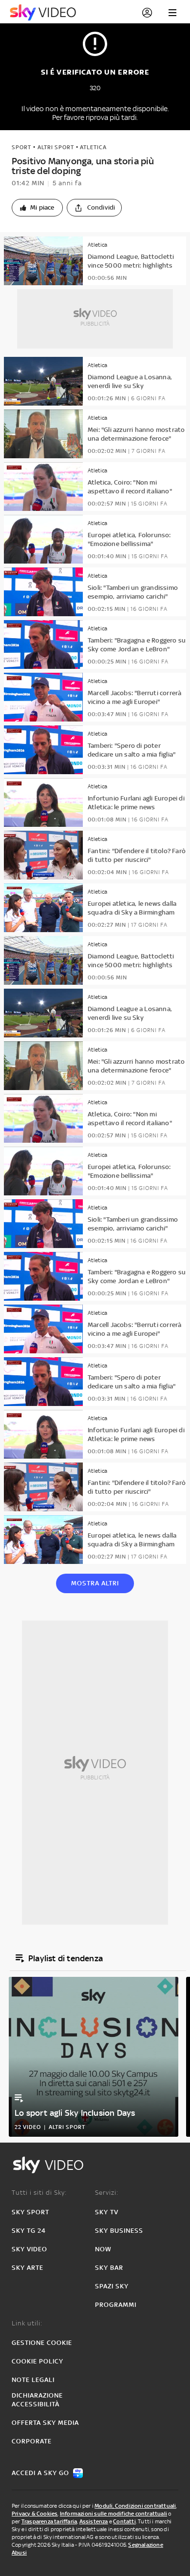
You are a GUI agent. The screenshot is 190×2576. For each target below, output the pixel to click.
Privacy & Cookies (35, 2514)
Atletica (93, 147)
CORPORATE (32, 2441)
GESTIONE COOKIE (42, 2343)
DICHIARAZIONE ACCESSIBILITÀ (37, 2400)
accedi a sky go (40, 2473)
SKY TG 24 (29, 2231)
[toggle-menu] (172, 13)
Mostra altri (95, 1583)
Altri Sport (56, 147)
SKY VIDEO (29, 2249)
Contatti (124, 2521)
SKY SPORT (30, 2212)
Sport (21, 147)
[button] (37, 208)
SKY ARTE (28, 2268)
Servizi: (107, 2193)
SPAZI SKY (112, 2286)
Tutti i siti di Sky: (39, 2193)
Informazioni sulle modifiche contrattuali (114, 2514)
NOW (103, 2249)
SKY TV (107, 2212)
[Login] (147, 13)
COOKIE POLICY (38, 2361)
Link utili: (27, 2323)
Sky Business (119, 2231)
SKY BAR (109, 2268)
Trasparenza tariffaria (49, 2521)
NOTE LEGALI (33, 2380)
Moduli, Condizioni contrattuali (135, 2506)
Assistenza (94, 2521)
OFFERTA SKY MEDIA (45, 2423)
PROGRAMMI (116, 2305)
